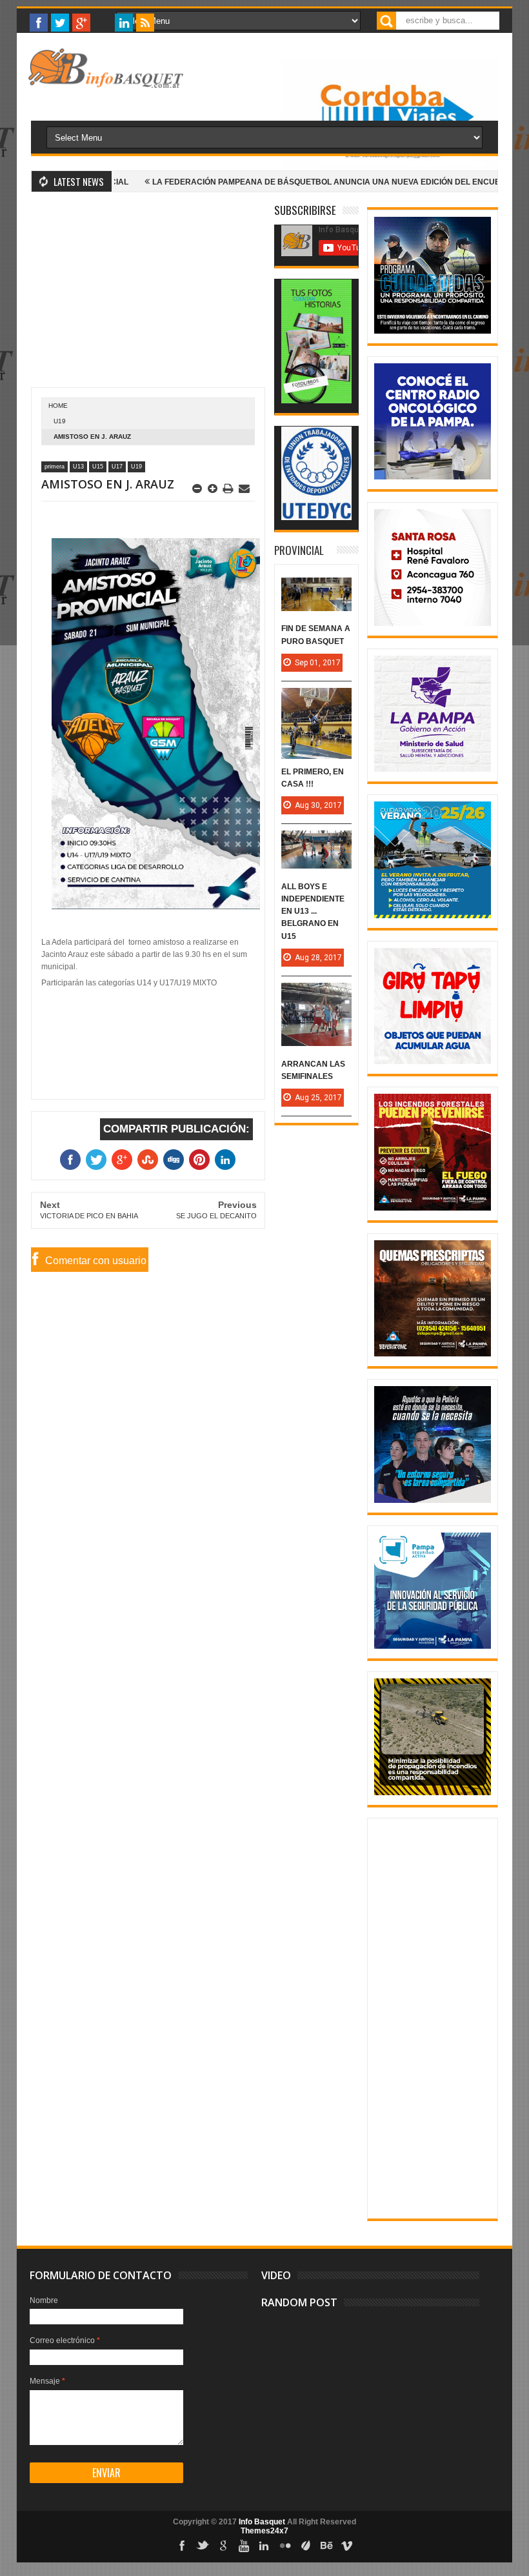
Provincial (299, 550)
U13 (78, 467)
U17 (117, 467)
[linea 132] (433, 769)
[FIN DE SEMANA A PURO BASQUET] (316, 590)
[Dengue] (433, 1062)
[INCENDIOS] (433, 1208)
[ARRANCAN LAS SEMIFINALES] (316, 996)
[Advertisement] (148, 297)
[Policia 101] (433, 1500)
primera (55, 467)
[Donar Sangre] (433, 623)
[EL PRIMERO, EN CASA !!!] (316, 701)
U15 (98, 467)
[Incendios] (433, 1793)
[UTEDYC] (316, 518)
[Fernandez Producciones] (316, 401)
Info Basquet (262, 2522)
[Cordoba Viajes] (390, 167)
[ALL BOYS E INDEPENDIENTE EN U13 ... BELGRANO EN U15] (316, 843)
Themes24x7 (264, 2531)
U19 (60, 421)
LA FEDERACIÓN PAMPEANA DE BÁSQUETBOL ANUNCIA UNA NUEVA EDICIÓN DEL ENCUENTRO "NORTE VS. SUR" (307, 182)
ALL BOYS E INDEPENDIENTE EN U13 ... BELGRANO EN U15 (313, 911)
